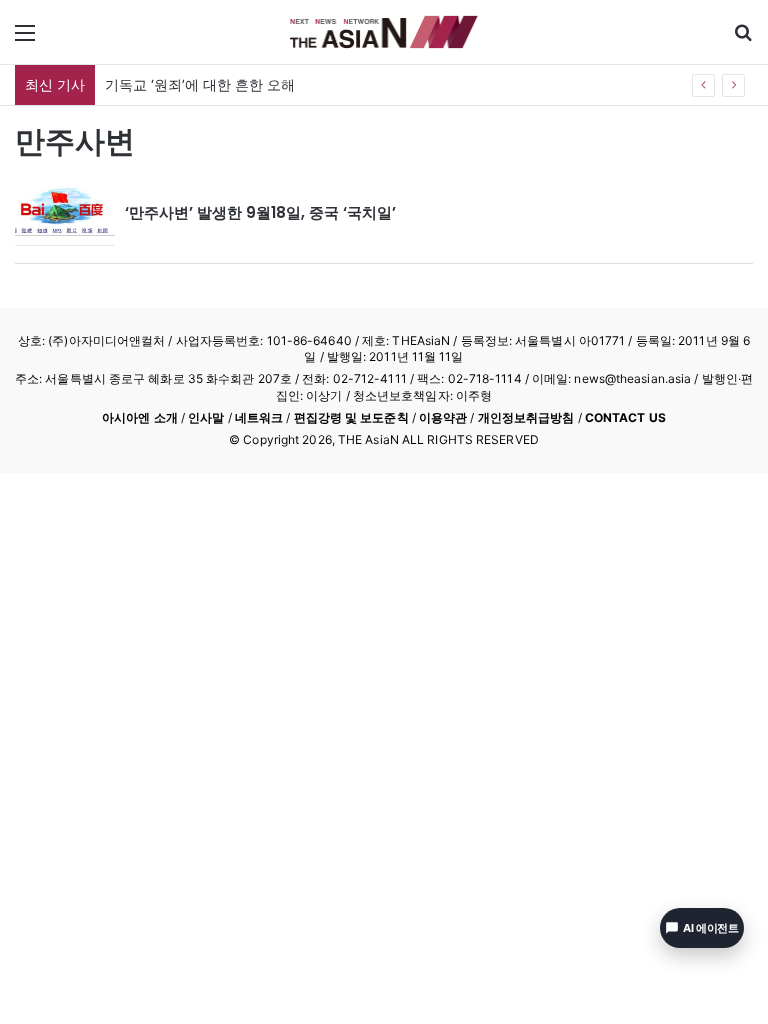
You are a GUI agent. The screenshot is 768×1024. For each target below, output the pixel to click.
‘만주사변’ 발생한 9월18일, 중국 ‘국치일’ (260, 212)
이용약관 (443, 417)
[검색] (743, 39)
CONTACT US (625, 417)
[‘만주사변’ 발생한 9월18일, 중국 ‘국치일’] (65, 213)
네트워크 (259, 417)
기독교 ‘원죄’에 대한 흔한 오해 (200, 84)
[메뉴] (25, 39)
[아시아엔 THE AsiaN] (384, 32)
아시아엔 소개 (140, 417)
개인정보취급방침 (526, 417)
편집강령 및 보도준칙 (351, 417)
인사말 (206, 417)
